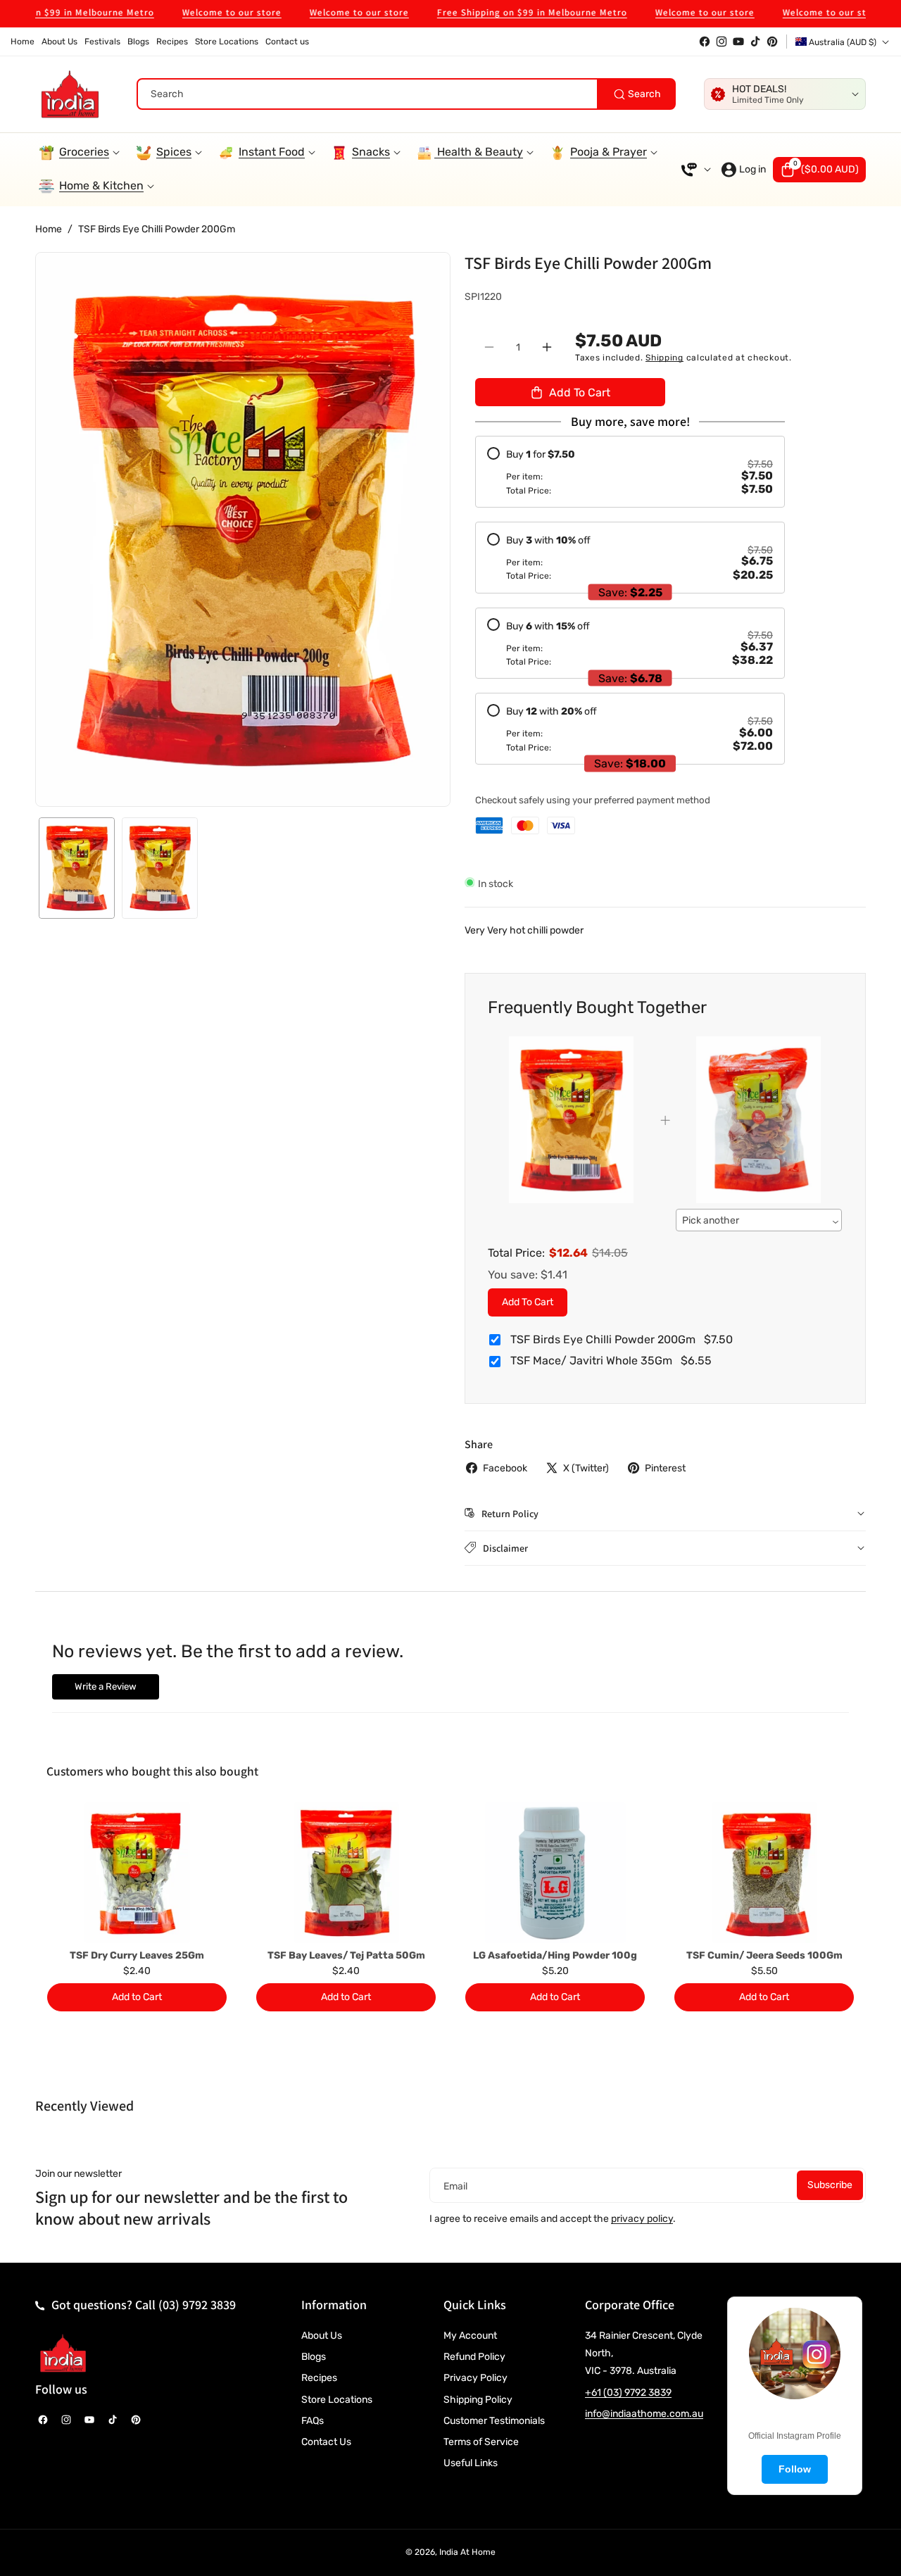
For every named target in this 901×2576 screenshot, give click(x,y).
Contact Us (326, 2442)
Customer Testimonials (494, 2421)
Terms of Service (481, 2442)
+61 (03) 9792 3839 (628, 2393)
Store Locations (337, 2400)
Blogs (314, 2357)
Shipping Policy (478, 2400)
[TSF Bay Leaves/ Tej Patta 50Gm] (346, 1873)
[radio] (630, 472)
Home (49, 229)
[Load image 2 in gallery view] (160, 868)
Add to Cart (528, 1302)
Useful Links (471, 2463)
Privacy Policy (475, 2378)
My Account (470, 2336)
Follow (795, 2469)
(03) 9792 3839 (197, 2305)
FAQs (313, 2421)
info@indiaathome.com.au (644, 2414)
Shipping (664, 357)
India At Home (467, 2552)
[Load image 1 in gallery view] (77, 868)
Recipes (319, 2378)
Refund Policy (474, 2357)
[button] (819, 170)
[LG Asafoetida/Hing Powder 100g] (555, 1873)
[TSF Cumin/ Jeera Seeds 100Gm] (764, 1873)
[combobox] (406, 94)
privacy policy (642, 2219)
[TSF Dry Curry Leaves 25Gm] (137, 1873)
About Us (322, 2336)
